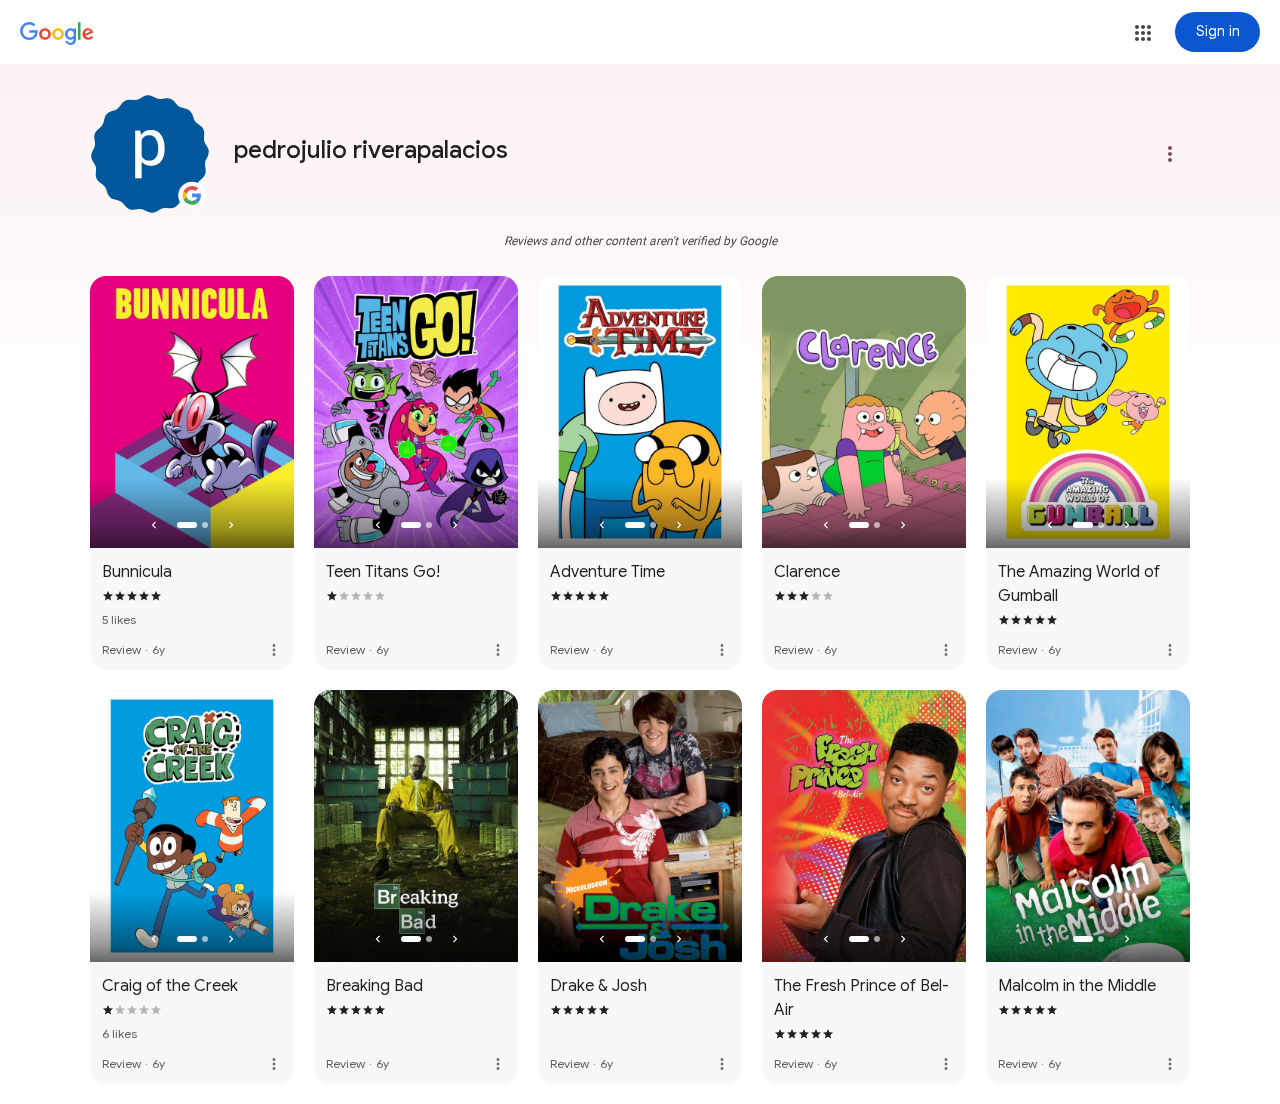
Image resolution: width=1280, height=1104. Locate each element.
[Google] (57, 34)
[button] (1143, 33)
